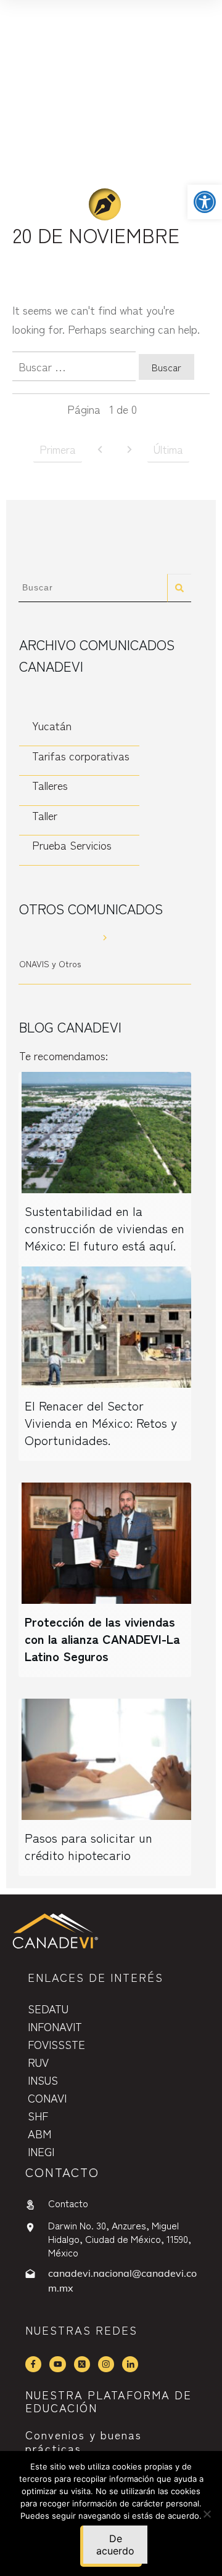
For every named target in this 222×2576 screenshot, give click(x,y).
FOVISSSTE (56, 2044)
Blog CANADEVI (70, 1026)
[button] (205, 202)
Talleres (50, 785)
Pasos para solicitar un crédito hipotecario (88, 1846)
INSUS (43, 2080)
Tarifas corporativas (81, 755)
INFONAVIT (55, 2026)
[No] (207, 2514)
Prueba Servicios (72, 845)
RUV (38, 2062)
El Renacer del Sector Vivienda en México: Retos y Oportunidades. (101, 1423)
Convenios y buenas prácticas (84, 2441)
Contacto (68, 2203)
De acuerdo (115, 2545)
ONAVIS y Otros (50, 964)
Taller (45, 815)
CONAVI (47, 2098)
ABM (39, 2133)
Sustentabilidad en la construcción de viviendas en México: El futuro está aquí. (105, 1228)
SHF (38, 2115)
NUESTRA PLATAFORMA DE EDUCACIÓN (109, 2401)
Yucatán (52, 725)
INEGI (41, 2151)
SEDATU (48, 2008)
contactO (62, 2172)
